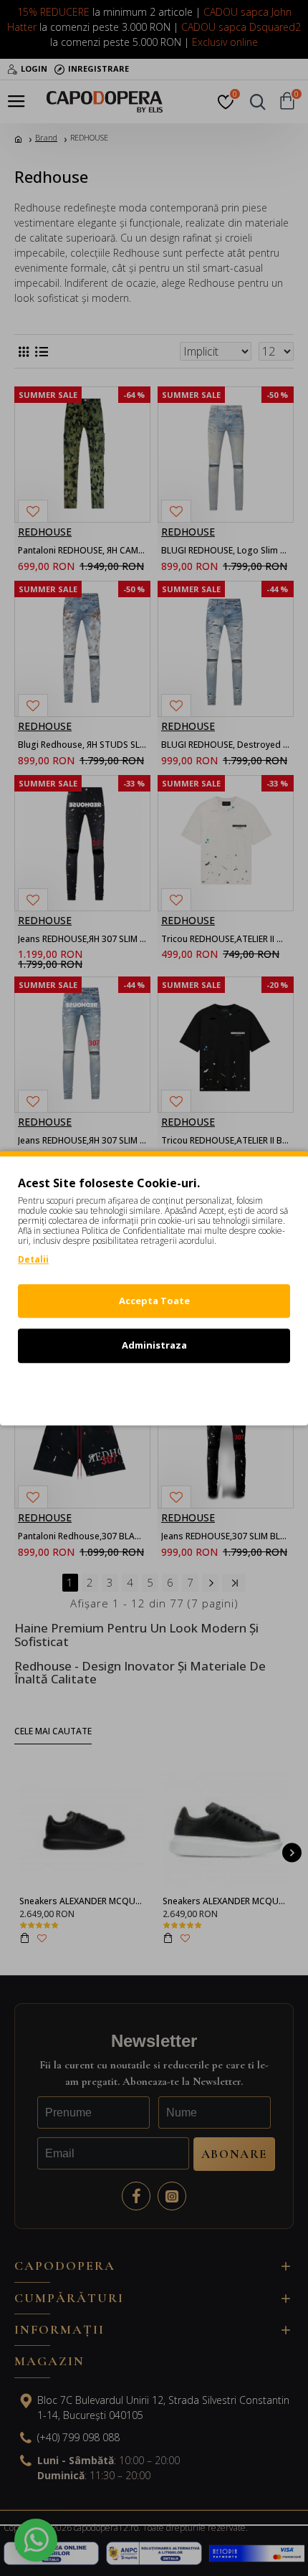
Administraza (154, 1345)
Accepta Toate (154, 1301)
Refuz (154, 1390)
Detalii (33, 1259)
